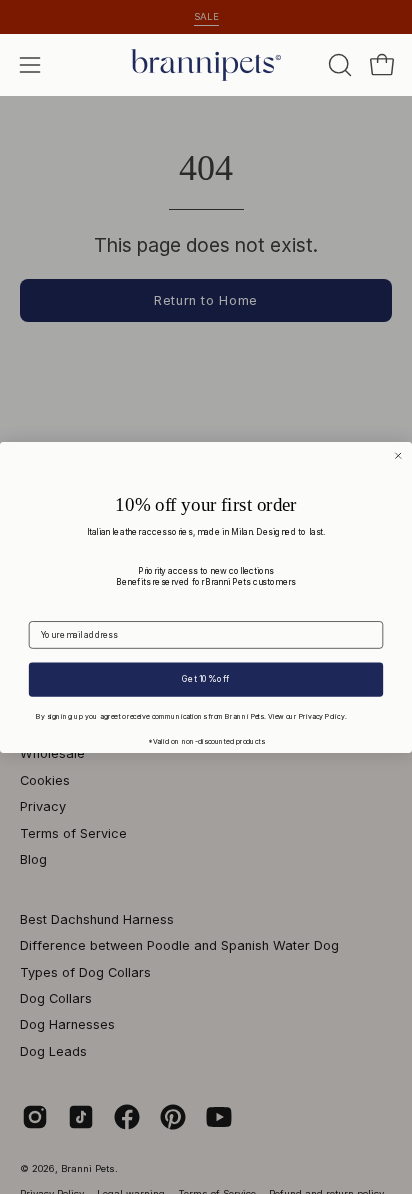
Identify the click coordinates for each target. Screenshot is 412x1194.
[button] (338, 65)
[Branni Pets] (206, 65)
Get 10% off (205, 679)
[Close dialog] (398, 455)
